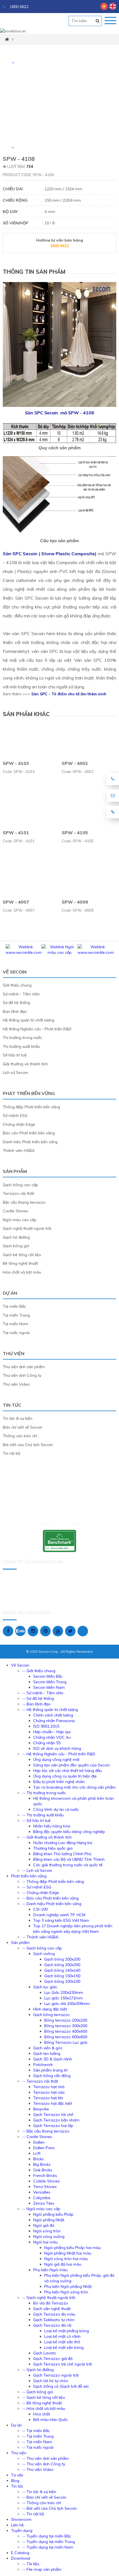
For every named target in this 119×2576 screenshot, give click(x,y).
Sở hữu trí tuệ (15, 1055)
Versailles (42, 2192)
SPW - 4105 (75, 833)
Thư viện (14, 1353)
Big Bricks (42, 2164)
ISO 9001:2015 (46, 1726)
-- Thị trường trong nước (44, 1793)
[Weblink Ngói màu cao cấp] (59, 952)
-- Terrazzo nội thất (40, 2081)
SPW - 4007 (16, 902)
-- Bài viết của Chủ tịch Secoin (49, 2508)
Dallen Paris (44, 2148)
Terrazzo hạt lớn (48, 2098)
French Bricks (45, 2176)
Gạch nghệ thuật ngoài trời (27, 1228)
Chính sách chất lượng (53, 1715)
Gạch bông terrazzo (51, 2015)
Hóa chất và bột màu (22, 1272)
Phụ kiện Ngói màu (50, 2270)
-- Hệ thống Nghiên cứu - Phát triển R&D (59, 1754)
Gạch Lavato (45, 2353)
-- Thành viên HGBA (40, 1937)
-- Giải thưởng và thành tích (47, 1837)
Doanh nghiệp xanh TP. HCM (59, 1915)
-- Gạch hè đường (38, 2370)
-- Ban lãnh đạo (36, 1704)
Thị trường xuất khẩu (21, 1046)
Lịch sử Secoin (15, 1073)
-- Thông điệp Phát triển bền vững (53, 1882)
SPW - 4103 (16, 763)
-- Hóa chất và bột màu (44, 2408)
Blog (15, 2481)
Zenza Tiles (44, 2203)
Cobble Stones (46, 2181)
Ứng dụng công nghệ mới (56, 1759)
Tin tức (12, 1405)
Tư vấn (17, 2475)
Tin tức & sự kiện (18, 1418)
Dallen (39, 2142)
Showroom (21, 2519)
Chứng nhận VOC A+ (52, 1737)
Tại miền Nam (15, 1324)
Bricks (38, 2159)
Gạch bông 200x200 (62, 1959)
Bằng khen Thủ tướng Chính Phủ (62, 1854)
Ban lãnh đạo (15, 1011)
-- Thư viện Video (38, 2469)
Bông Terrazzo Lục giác (66, 2042)
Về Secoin (15, 972)
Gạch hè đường (16, 1237)
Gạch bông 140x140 (62, 1970)
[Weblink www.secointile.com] (24, 952)
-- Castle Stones (37, 2137)
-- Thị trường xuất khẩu (43, 1815)
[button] (13, 62)
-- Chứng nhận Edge (41, 1893)
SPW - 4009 (75, 902)
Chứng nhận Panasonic (54, 1721)
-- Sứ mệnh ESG (37, 1887)
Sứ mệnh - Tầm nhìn (21, 994)
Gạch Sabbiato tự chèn (54, 2320)
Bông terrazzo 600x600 (66, 2037)
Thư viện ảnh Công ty (22, 1375)
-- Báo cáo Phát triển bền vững (50, 1898)
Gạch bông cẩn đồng (52, 2076)
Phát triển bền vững (29, 1093)
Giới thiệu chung (17, 985)
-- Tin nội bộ (33, 2514)
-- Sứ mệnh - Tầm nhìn (43, 1693)
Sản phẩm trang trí (50, 2070)
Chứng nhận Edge (19, 1124)
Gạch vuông (44, 1954)
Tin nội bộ (11, 1453)
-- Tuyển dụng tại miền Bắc (47, 2536)
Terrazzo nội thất (18, 1193)
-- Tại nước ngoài (38, 2447)
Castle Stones (15, 1211)
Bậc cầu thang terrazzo (24, 1202)
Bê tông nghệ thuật (20, 1263)
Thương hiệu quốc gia (53, 1848)
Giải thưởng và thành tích (25, 1064)
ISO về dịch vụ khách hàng (57, 1748)
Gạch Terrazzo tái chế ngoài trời (63, 2364)
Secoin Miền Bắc (48, 1676)
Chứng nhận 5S (47, 1743)
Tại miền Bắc (14, 1306)
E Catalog (20, 2553)
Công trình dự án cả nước (56, 1809)
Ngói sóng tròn (47, 2231)
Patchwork (43, 2065)
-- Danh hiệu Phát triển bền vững (52, 1904)
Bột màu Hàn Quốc (51, 2420)
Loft (37, 2153)
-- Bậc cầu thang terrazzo (46, 2131)
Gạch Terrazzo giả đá (53, 2359)
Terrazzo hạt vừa (49, 2092)
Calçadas (42, 2198)
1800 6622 (19, 7)
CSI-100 (40, 1909)
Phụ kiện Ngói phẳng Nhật (68, 2286)
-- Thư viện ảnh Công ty (44, 2464)
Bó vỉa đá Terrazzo (51, 2303)
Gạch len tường (47, 2053)
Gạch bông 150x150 (62, 1976)
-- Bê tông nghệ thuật (42, 2403)
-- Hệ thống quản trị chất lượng (50, 1710)
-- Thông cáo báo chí (42, 2503)
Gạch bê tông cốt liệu (22, 1255)
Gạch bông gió (16, 1246)
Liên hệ (17, 2525)
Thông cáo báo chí (20, 1436)
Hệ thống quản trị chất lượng (29, 1020)
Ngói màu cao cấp (20, 1220)
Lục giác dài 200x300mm (67, 2004)
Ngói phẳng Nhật (49, 2220)
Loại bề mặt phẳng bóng (67, 2331)
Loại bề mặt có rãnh (62, 2336)
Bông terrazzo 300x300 (66, 2026)
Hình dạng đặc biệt (50, 2009)
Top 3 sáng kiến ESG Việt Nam (61, 1920)
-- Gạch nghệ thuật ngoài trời (49, 2298)
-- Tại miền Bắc (36, 2431)
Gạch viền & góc (48, 2048)
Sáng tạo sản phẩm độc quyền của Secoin (72, 1765)
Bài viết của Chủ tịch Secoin (28, 1445)
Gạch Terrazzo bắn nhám (56, 2120)
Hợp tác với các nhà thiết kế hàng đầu (68, 1771)
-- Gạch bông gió (38, 2392)
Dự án (10, 1293)
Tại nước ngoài (16, 1333)
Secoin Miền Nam (49, 1687)
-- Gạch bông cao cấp (42, 1948)
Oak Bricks (43, 2170)
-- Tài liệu (31, 2564)
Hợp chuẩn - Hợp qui (52, 1732)
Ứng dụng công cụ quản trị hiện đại (65, 1776)
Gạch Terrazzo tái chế (53, 2114)
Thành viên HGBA (19, 1150)
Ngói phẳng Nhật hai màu (68, 2253)
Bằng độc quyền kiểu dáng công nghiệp (69, 1832)
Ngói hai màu (46, 2242)
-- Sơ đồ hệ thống (38, 1698)
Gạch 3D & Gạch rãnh (53, 2059)
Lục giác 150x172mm (64, 1998)
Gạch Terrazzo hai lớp (53, 2126)
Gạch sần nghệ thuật (52, 2309)
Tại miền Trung (16, 1315)
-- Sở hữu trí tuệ (36, 1821)
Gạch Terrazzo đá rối (52, 2325)
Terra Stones (45, 2187)
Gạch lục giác (45, 1987)
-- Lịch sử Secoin (37, 1870)
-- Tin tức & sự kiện (39, 2492)
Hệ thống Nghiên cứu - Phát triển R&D (37, 1029)
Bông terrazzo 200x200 (66, 2020)
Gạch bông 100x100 (62, 1981)
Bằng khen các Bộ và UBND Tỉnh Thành (69, 1859)
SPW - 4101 (16, 833)
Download (21, 2558)
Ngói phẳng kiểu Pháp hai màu (73, 2248)
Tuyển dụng (22, 2531)
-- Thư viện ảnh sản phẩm (45, 2458)
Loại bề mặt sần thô (62, 2342)
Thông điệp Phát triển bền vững (31, 1107)
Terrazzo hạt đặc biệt (53, 2103)
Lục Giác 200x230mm (64, 1992)
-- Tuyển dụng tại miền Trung (49, 2542)
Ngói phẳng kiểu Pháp (53, 2214)
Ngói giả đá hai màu (63, 2264)
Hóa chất (42, 2414)
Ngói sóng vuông (49, 2237)
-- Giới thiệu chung (39, 1671)
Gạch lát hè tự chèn (51, 2381)
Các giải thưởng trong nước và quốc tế (68, 1865)
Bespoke (41, 2109)
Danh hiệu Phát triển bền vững (30, 1142)
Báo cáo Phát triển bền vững (29, 1133)
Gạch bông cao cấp (20, 1185)
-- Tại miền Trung (38, 2436)
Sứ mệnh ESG (15, 1115)
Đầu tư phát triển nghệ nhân (59, 1782)
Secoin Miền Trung (50, 1682)
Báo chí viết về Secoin (23, 1427)
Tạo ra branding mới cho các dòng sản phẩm (74, 1787)
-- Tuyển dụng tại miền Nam (48, 2547)
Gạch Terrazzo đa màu (54, 2314)
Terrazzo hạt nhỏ (49, 2087)
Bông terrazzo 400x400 (66, 2031)
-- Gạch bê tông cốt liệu (43, 2397)
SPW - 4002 (75, 763)
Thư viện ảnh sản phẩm (24, 1367)
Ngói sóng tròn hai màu (66, 2259)
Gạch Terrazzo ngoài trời (56, 2375)
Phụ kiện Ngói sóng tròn (66, 2292)
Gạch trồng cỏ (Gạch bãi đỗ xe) (61, 2386)
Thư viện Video (16, 1384)
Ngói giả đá (44, 2225)
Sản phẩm (15, 1171)
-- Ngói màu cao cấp (41, 2209)
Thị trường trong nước (22, 1038)
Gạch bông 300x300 (62, 1965)
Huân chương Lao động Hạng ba (63, 1843)
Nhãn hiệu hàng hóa (52, 1826)
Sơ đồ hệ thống (16, 1003)
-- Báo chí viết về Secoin (44, 2497)
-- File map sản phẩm (42, 2569)
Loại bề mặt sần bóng (64, 2347)
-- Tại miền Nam (37, 2442)
